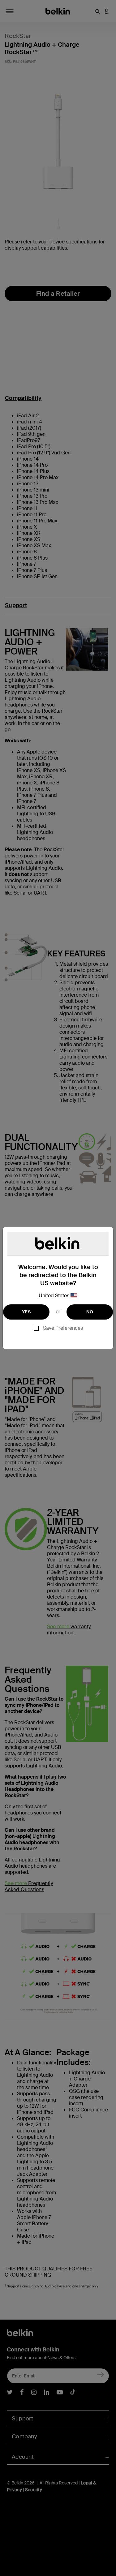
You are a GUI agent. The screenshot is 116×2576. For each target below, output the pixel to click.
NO (90, 1312)
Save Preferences (63, 1328)
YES (26, 1312)
